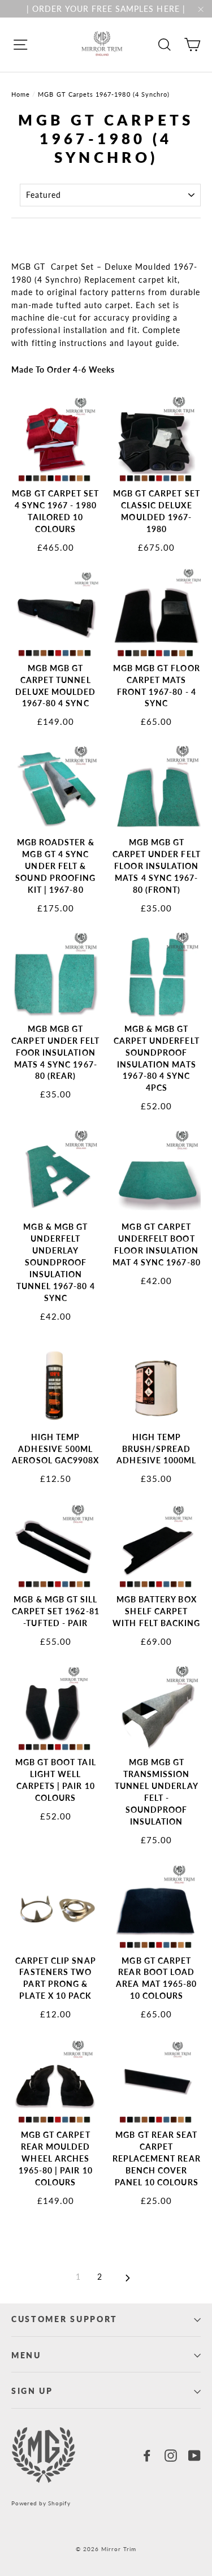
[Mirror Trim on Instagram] (171, 2455)
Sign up (32, 2391)
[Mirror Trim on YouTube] (194, 2455)
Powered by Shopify (41, 2503)
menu (26, 2355)
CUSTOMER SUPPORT (64, 2319)
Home (21, 94)
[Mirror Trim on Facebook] (147, 2455)
